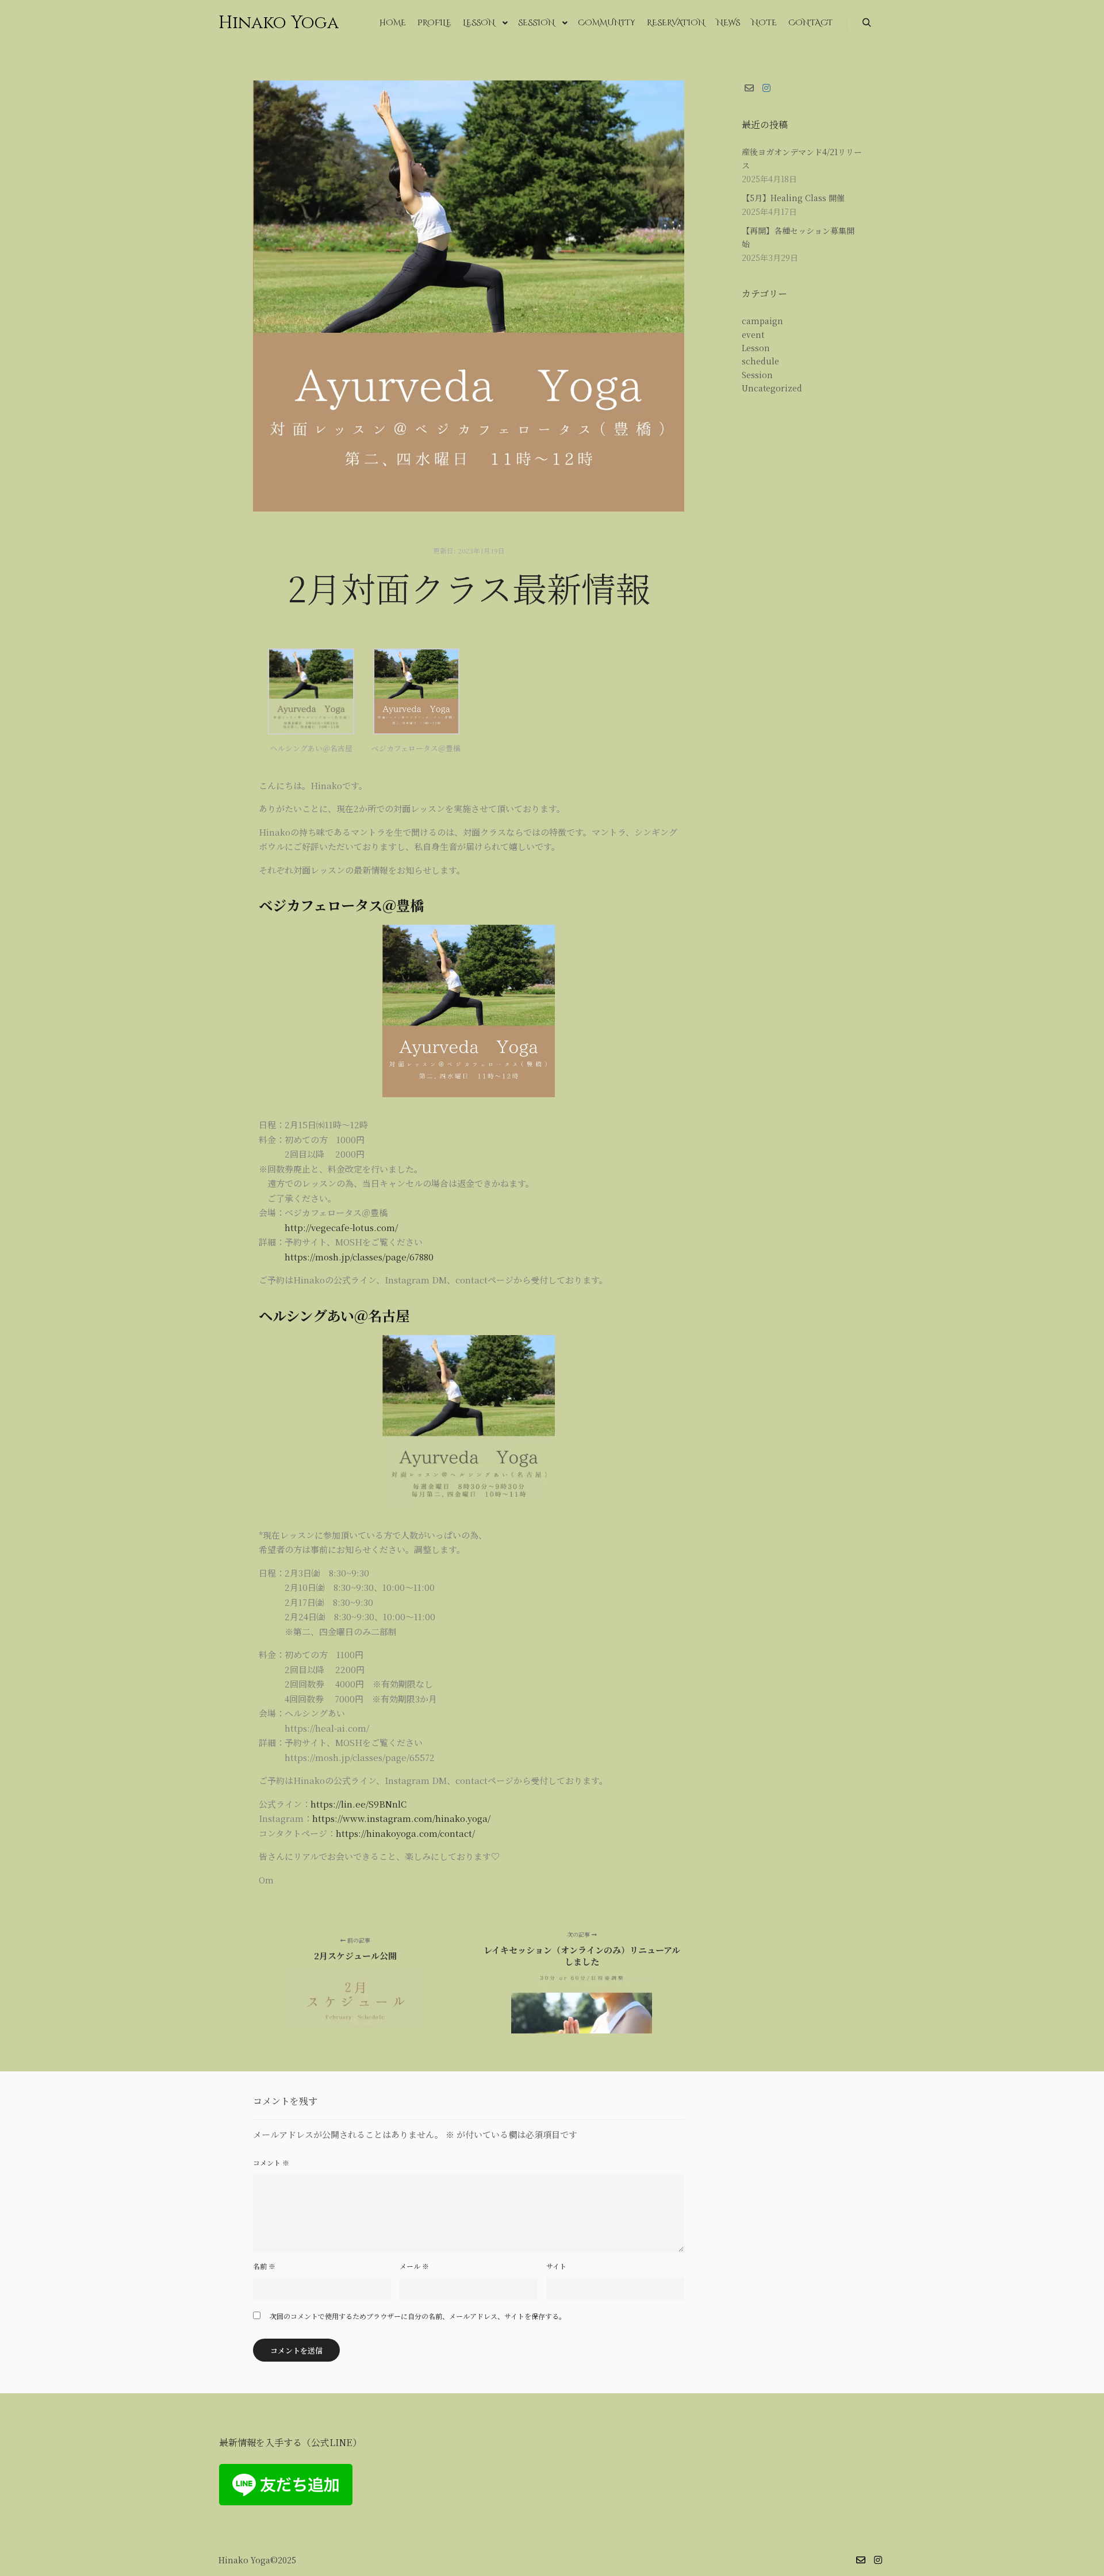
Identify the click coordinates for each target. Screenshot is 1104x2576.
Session (757, 375)
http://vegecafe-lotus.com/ (341, 1227)
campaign (762, 321)
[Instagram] (766, 88)
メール (414, 2266)
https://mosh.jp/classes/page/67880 (359, 1257)
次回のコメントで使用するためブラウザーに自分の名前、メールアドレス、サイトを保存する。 (418, 2316)
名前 (264, 2266)
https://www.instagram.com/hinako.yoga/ (401, 1818)
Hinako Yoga (276, 23)
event (753, 335)
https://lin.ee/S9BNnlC (359, 1804)
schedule (760, 361)
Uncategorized (772, 388)
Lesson (756, 348)
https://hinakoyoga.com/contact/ (405, 1833)
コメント (271, 2162)
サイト (556, 2266)
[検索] (867, 23)
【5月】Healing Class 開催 (793, 198)
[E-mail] (749, 88)
